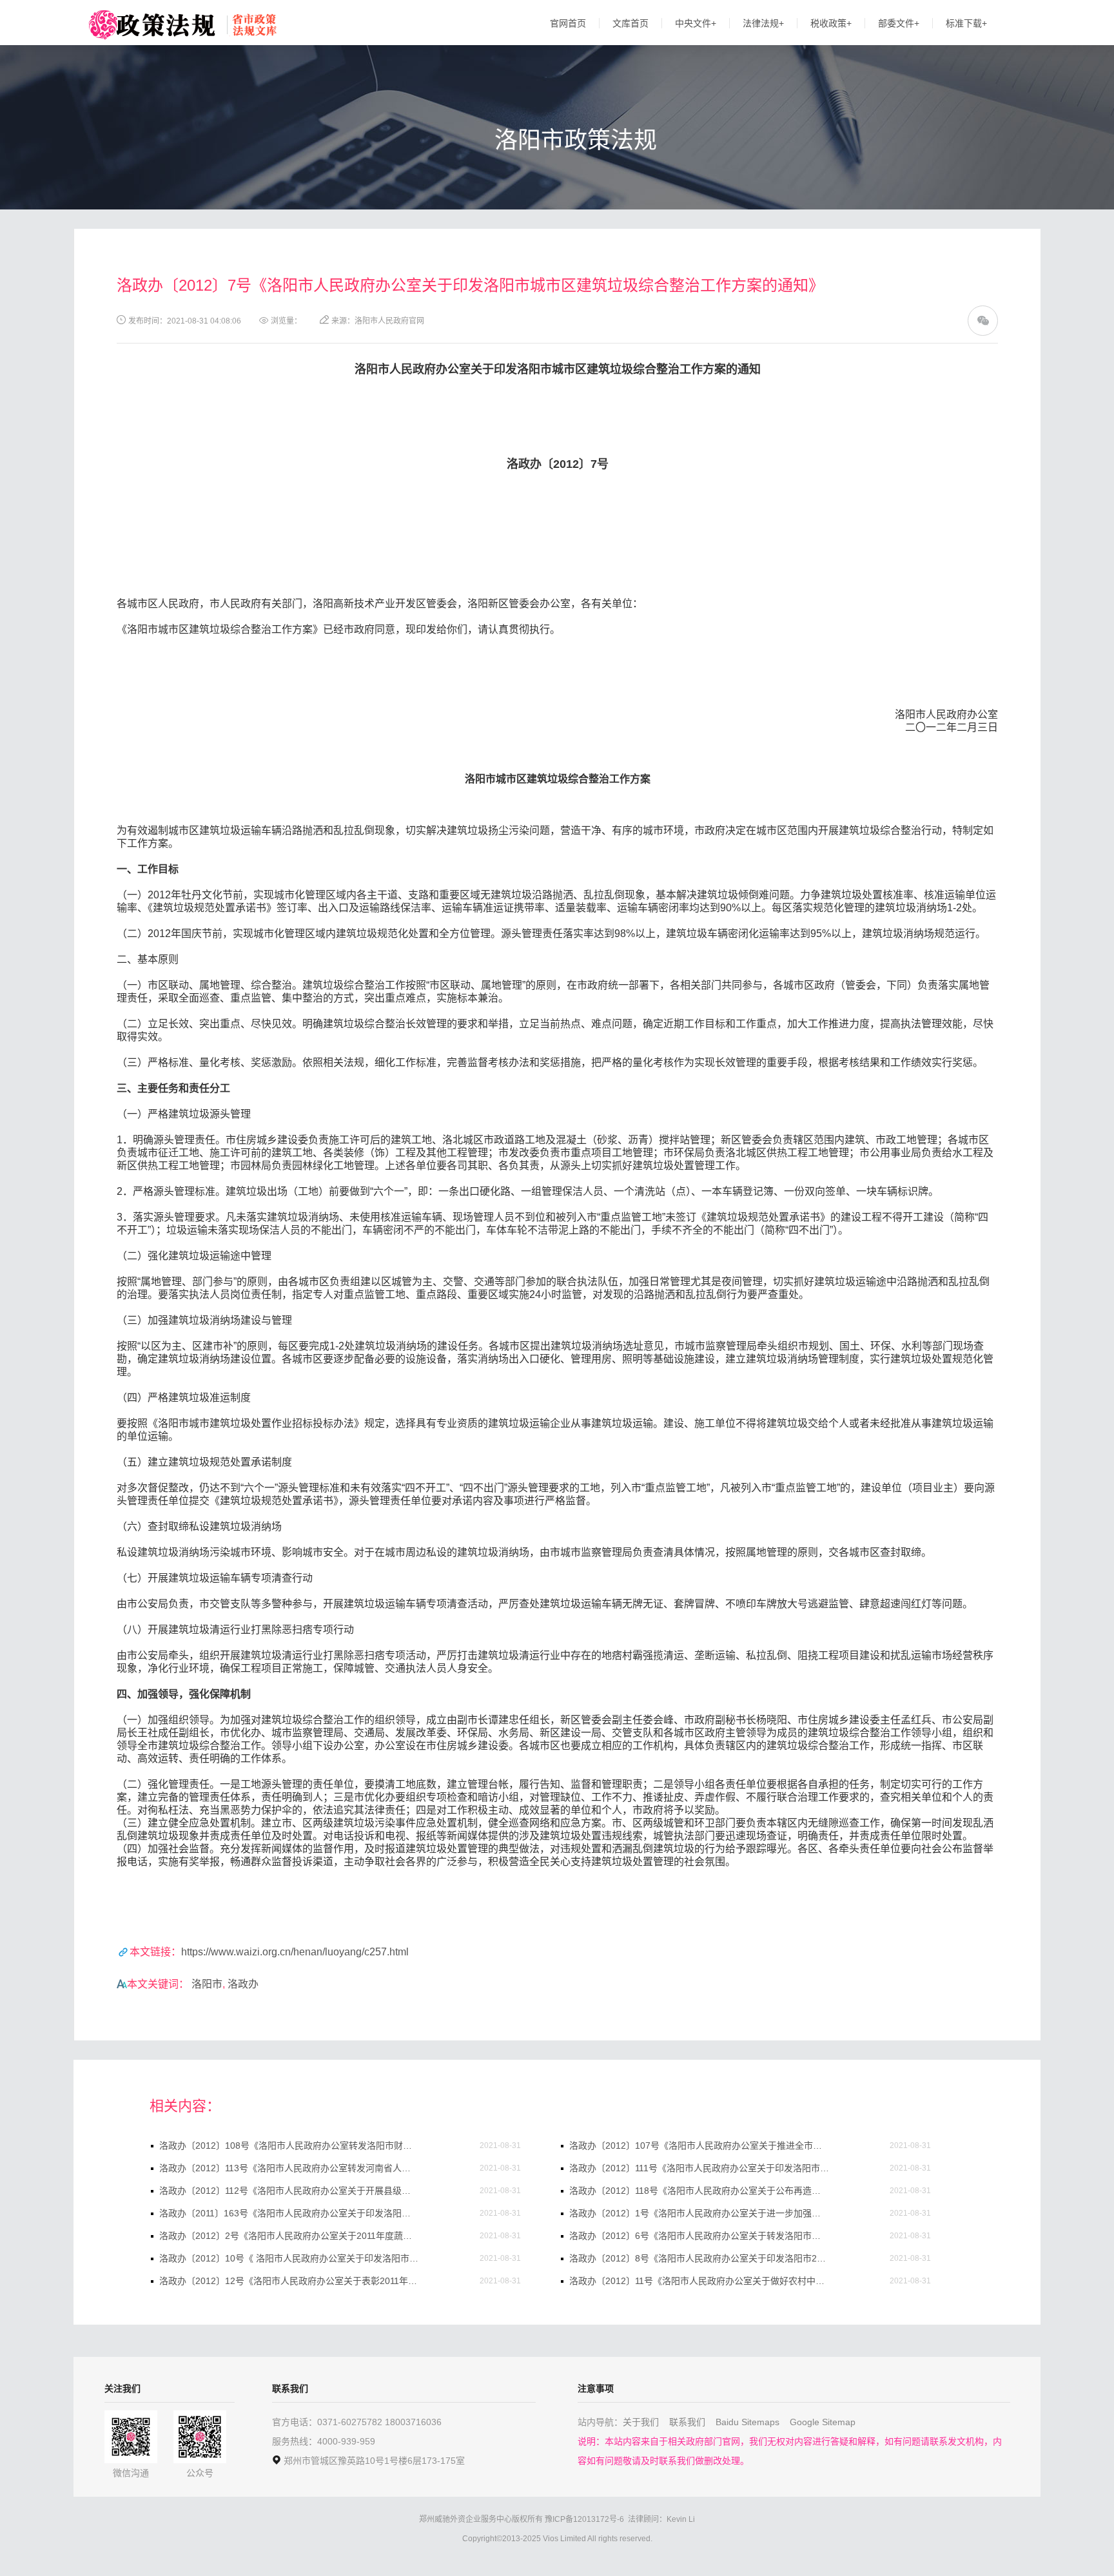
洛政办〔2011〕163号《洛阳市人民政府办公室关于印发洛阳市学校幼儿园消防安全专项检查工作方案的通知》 (289, 2213)
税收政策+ (831, 23)
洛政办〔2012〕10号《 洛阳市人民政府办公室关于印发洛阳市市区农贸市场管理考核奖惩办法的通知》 (289, 2258)
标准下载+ (966, 23)
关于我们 (641, 2422)
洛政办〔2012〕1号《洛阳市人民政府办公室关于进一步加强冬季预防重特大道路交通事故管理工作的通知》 (699, 2213)
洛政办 (243, 1984)
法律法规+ (763, 23)
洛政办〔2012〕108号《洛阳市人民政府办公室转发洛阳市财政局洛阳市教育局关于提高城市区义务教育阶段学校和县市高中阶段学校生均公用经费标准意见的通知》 (289, 2145)
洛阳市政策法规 (576, 140)
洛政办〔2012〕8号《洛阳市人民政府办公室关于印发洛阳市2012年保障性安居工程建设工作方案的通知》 (699, 2258)
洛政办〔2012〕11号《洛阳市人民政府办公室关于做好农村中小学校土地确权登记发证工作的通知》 (699, 2281)
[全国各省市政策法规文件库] (151, 25)
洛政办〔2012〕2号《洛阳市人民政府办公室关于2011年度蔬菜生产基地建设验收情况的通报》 (289, 2236)
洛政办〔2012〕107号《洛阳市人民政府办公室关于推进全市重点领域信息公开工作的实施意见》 (699, 2145)
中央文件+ (696, 23)
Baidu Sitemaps (748, 2422)
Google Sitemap (823, 2422)
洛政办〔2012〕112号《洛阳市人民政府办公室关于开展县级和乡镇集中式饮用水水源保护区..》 (289, 2191)
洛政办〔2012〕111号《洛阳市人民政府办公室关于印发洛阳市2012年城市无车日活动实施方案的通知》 (699, 2168)
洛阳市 (207, 1984)
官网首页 (568, 23)
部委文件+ (899, 23)
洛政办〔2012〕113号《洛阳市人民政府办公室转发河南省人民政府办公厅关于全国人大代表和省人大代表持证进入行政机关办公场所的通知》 (289, 2168)
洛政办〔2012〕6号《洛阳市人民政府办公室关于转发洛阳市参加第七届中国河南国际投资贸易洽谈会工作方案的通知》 (699, 2236)
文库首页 (630, 23)
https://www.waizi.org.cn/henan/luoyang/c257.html (295, 1952)
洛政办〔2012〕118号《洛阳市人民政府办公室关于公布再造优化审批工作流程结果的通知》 (699, 2191)
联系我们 (687, 2422)
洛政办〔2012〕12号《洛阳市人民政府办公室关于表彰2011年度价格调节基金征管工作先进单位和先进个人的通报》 (289, 2281)
